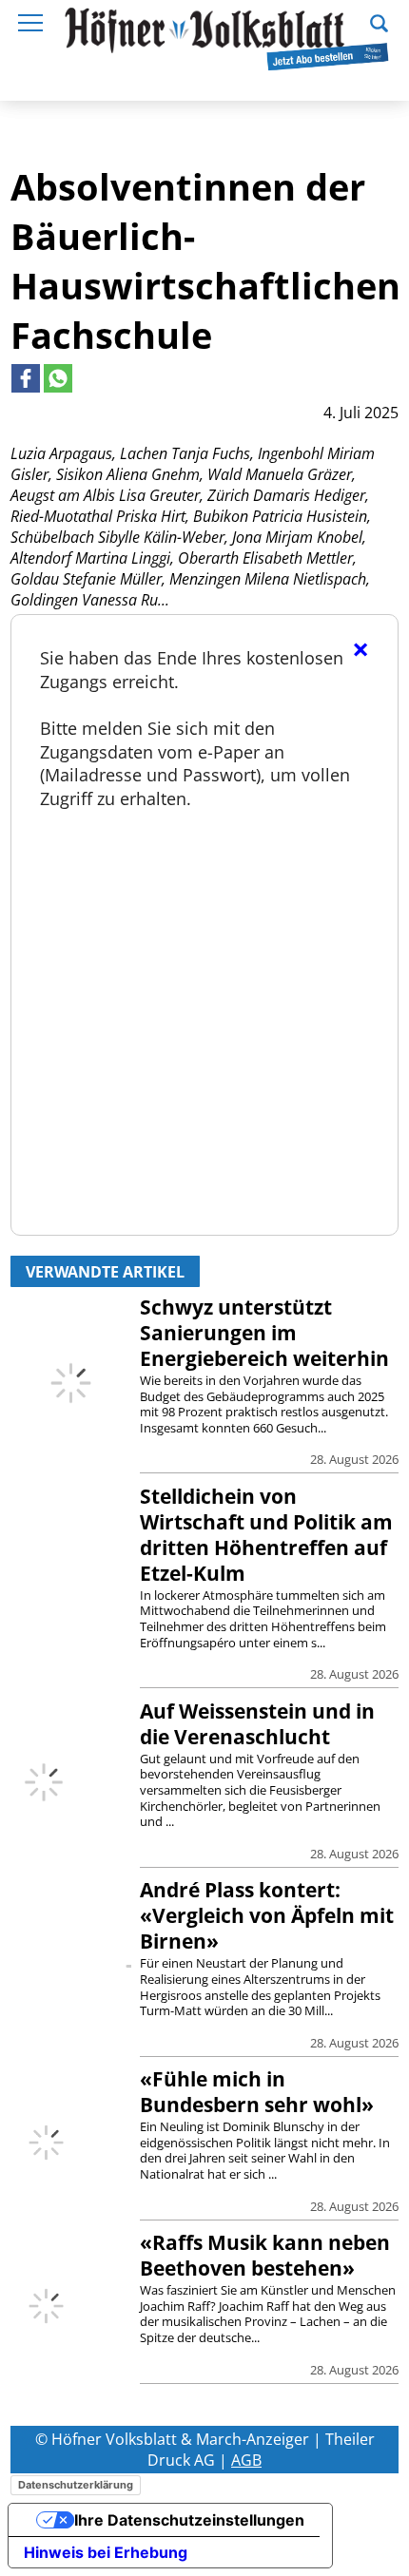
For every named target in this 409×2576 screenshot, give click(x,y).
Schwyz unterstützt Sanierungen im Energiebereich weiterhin (264, 1333)
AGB (246, 2460)
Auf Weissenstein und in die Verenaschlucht (257, 1724)
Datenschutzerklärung (76, 2485)
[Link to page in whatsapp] (58, 378)
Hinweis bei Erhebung (106, 2552)
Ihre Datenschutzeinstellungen (189, 2520)
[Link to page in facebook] (26, 378)
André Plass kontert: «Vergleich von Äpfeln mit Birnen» (267, 1915)
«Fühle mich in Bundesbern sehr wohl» (257, 2092)
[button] (379, 21)
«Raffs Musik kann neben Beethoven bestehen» (265, 2255)
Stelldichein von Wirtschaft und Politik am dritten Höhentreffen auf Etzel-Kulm (266, 1535)
